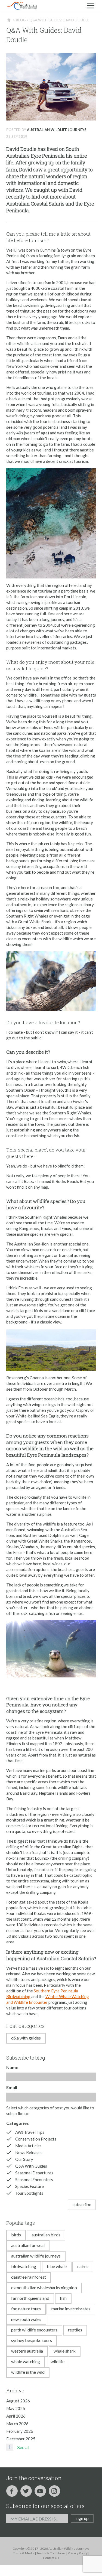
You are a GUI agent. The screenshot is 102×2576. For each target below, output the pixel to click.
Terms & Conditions (51, 2553)
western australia (27, 2351)
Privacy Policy (78, 2553)
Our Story (24, 2159)
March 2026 (17, 2424)
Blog (21, 20)
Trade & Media (24, 2553)
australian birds (46, 2235)
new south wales (26, 2319)
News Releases (29, 2152)
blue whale (57, 2266)
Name (12, 2067)
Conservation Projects (36, 2139)
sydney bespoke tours (32, 2340)
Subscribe (82, 2204)
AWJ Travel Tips (30, 2132)
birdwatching (24, 2266)
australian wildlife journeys (36, 2256)
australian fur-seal (28, 2245)
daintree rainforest (29, 2277)
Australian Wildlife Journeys (57, 130)
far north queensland (30, 2298)
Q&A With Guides (26, 2038)
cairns (83, 2266)
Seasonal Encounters (34, 2180)
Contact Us (51, 2558)
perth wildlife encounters (34, 2330)
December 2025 (21, 2439)
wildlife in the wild (28, 2372)
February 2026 (20, 2431)
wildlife (58, 2361)
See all (23, 2447)
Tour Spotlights (29, 2193)
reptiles (75, 2330)
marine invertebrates (71, 2309)
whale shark (65, 2351)
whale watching (26, 2361)
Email (12, 2087)
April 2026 (16, 2416)
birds (16, 2235)
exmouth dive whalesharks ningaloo (44, 2287)
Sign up (82, 2518)
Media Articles (28, 2146)
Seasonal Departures (34, 2173)
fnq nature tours (26, 2309)
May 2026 (16, 2408)
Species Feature (30, 2186)
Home (9, 20)
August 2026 (18, 2401)
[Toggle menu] (91, 5)
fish (63, 2298)
